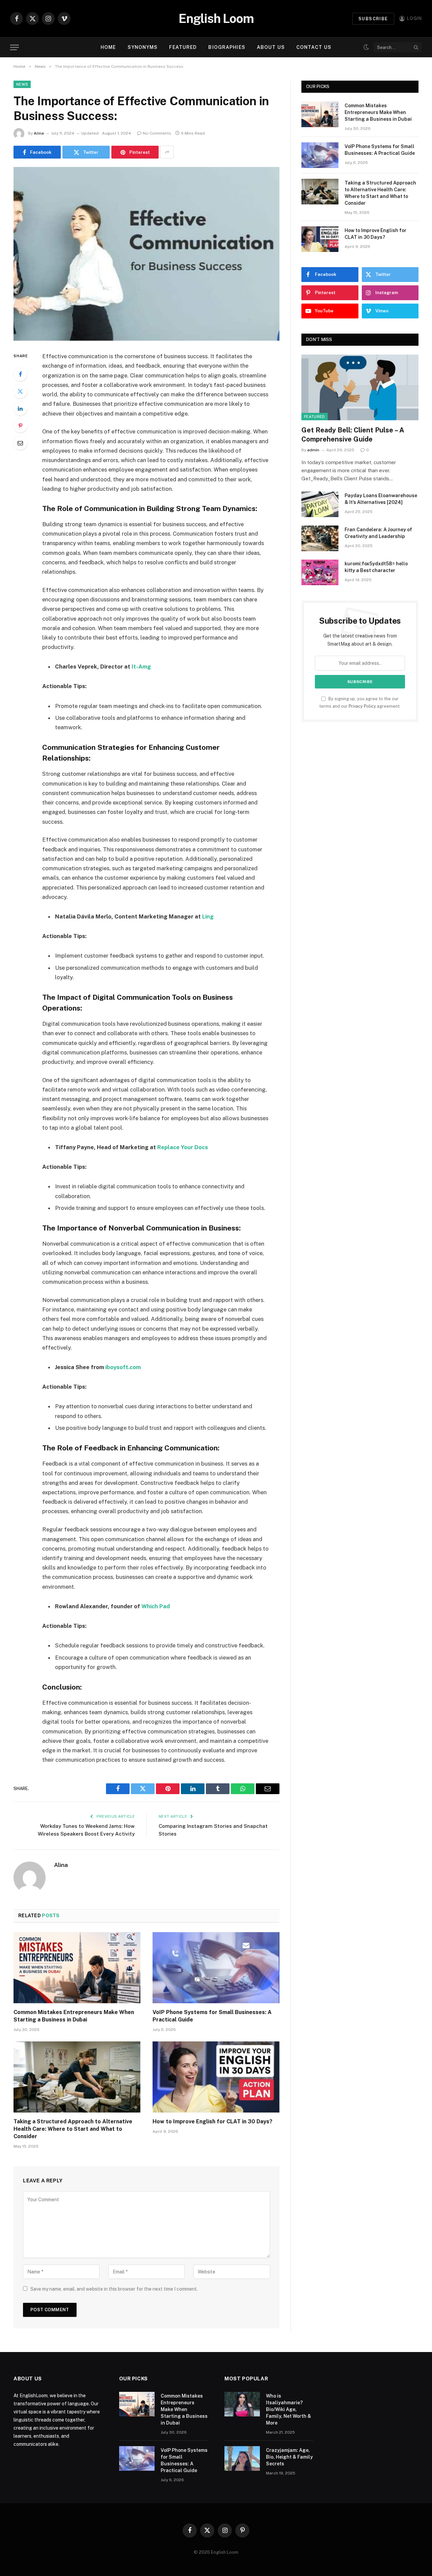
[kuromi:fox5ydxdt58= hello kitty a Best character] (320, 572)
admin (313, 450)
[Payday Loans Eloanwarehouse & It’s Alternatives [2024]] (320, 504)
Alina (39, 133)
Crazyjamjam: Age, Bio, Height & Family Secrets (289, 2457)
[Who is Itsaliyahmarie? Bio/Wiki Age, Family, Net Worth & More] (242, 2404)
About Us (271, 47)
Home (108, 47)
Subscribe (373, 19)
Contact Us (314, 47)
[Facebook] (20, 374)
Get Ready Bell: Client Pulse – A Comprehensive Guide (353, 435)
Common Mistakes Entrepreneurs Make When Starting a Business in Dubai (74, 2016)
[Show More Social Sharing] (167, 152)
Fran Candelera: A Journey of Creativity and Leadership (378, 533)
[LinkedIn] (20, 408)
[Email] (20, 443)
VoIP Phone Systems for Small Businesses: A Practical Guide (212, 2016)
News (22, 84)
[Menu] (15, 47)
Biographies (227, 47)
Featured (183, 47)
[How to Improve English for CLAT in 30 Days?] (216, 2077)
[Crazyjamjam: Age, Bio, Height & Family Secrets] (242, 2458)
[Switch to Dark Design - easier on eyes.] (366, 47)
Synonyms (143, 47)
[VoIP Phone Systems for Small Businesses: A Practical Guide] (216, 1968)
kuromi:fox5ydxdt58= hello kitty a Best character (376, 567)
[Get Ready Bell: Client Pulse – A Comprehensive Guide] (360, 387)
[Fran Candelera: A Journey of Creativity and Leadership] (320, 538)
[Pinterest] (20, 426)
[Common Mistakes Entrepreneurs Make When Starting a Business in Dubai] (77, 1968)
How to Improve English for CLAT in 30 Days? (212, 2121)
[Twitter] (20, 391)
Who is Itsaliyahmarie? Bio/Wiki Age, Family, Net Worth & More (289, 2409)
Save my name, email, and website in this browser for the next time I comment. (114, 2289)
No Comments (157, 133)
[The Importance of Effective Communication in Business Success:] (146, 254)
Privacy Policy (362, 706)
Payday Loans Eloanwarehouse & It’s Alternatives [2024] (381, 499)
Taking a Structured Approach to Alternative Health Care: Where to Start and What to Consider (73, 2129)
